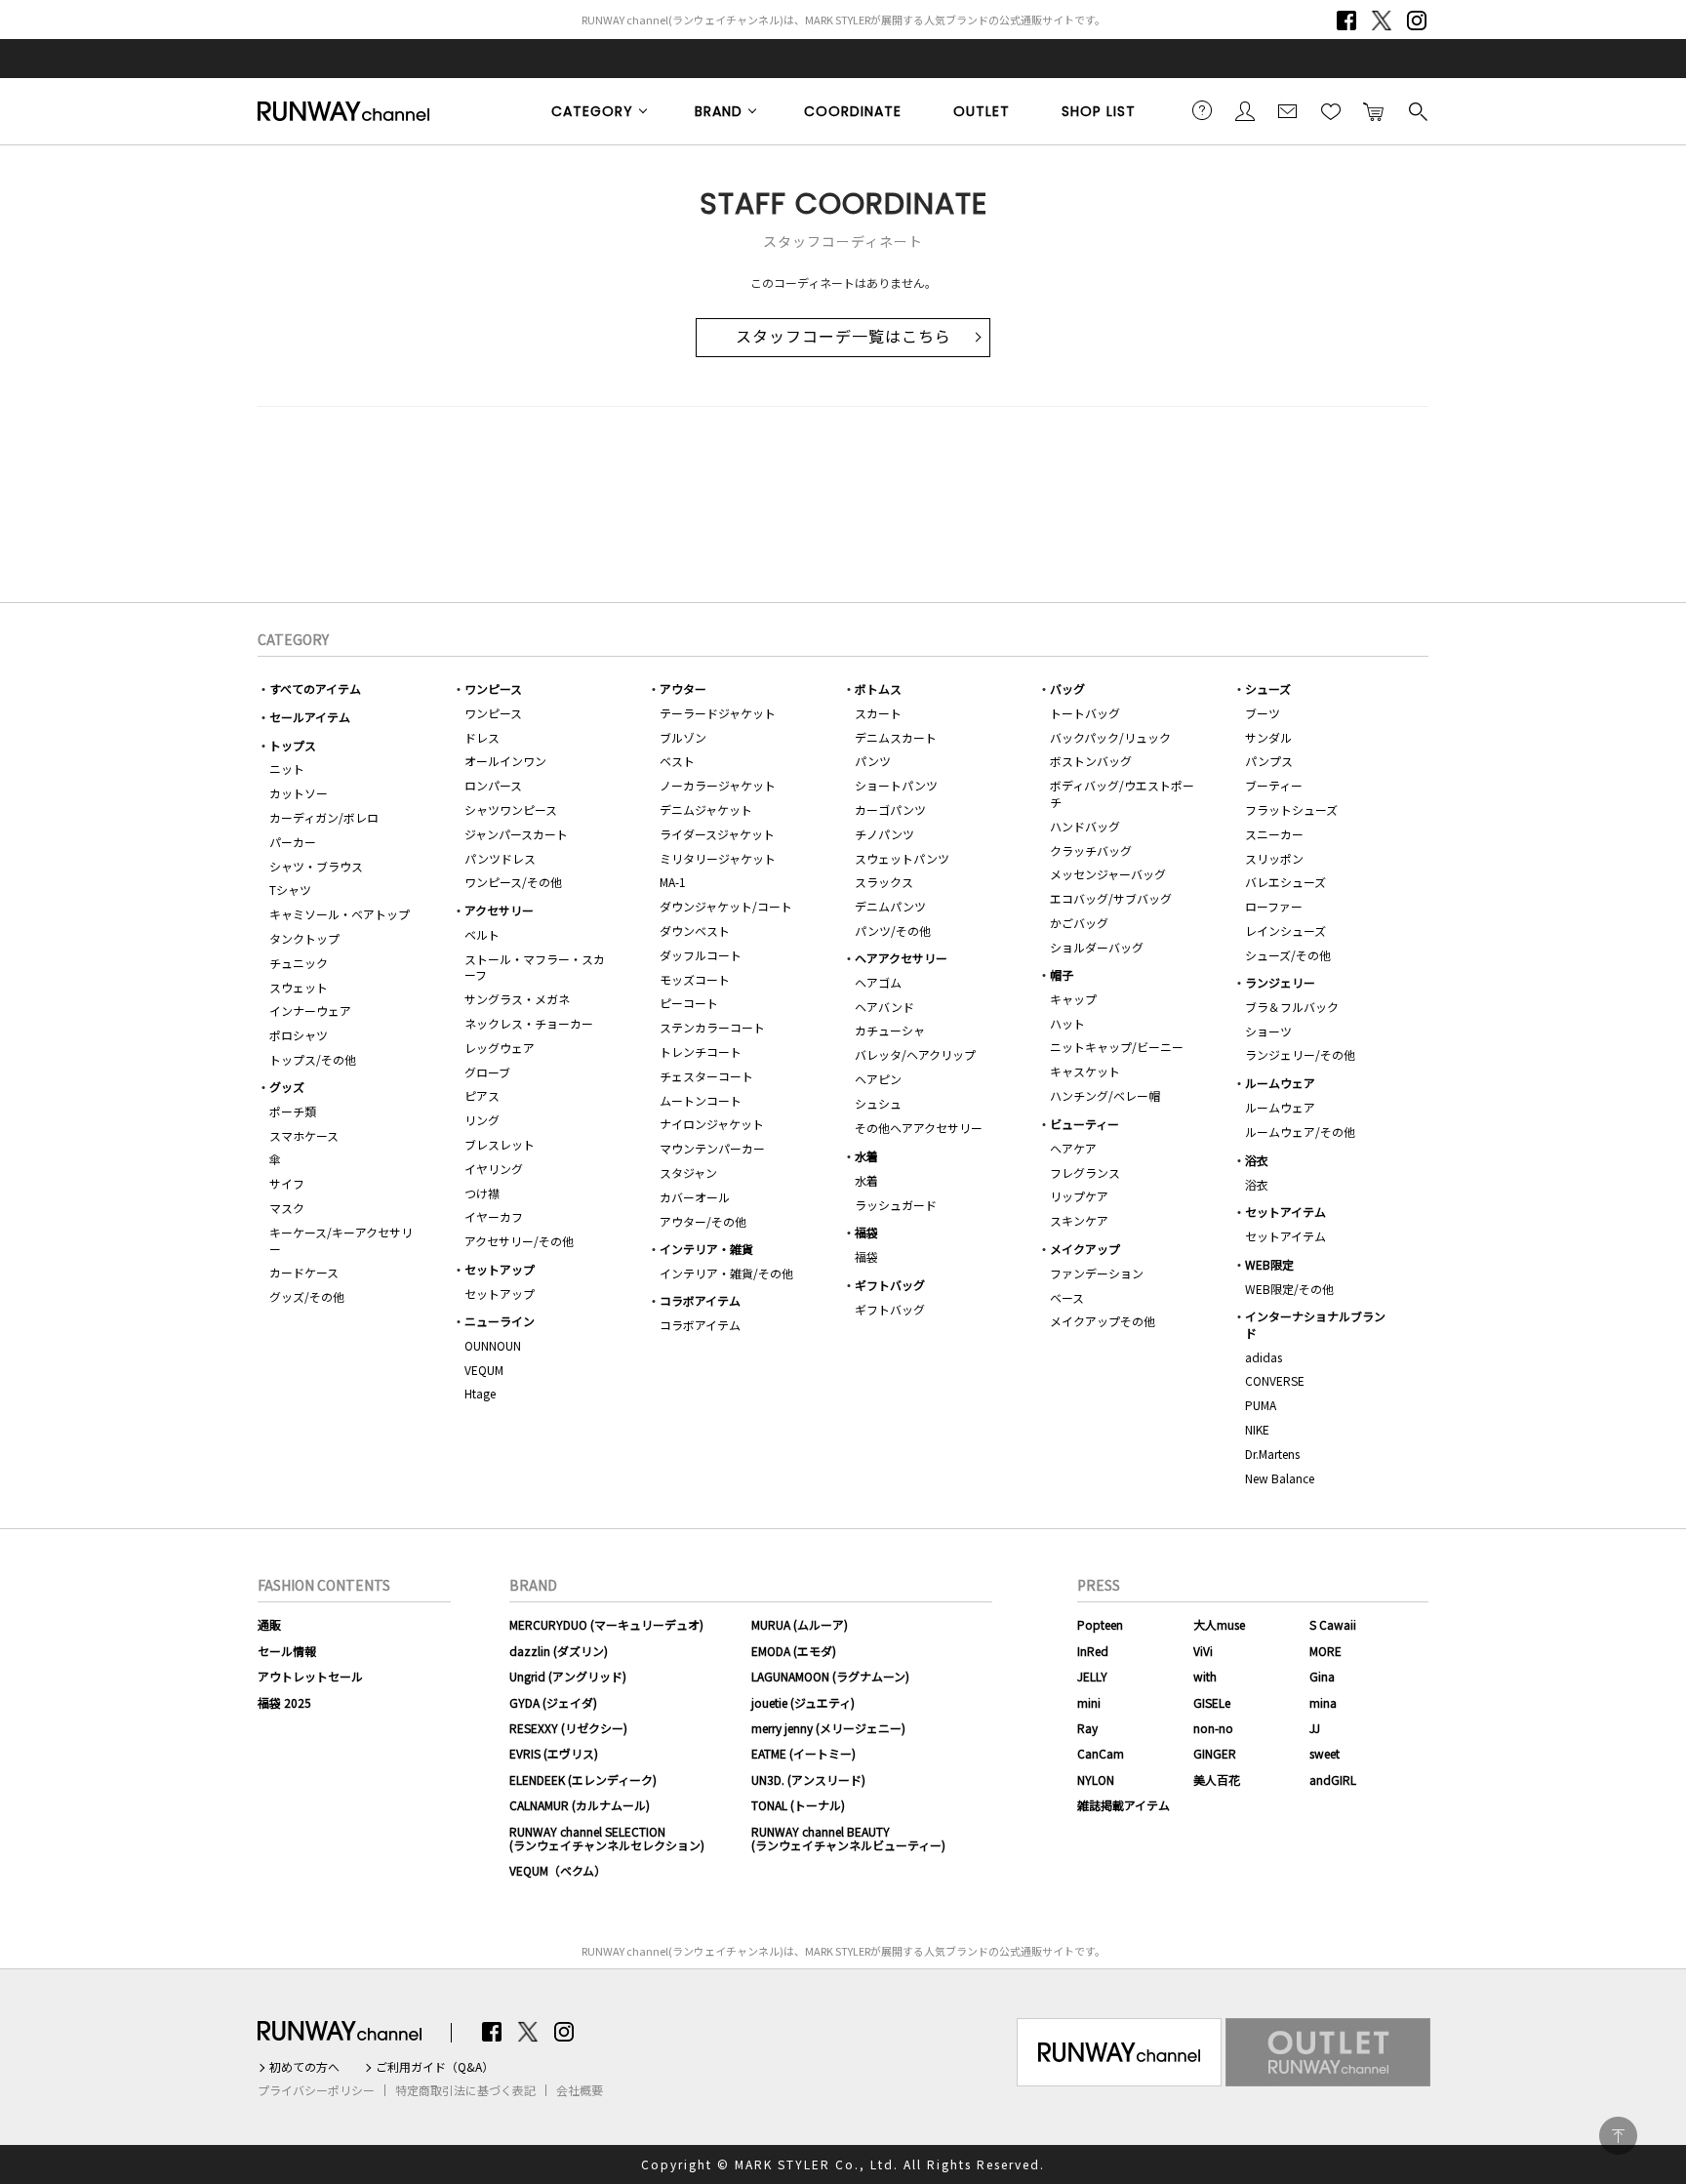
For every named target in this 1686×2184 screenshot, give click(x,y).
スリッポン (1274, 858)
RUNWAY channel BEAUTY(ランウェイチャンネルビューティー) (848, 1838)
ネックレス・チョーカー (529, 1023)
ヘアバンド (884, 1007)
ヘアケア (1073, 1148)
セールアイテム (310, 717)
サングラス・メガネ (517, 999)
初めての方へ (304, 2067)
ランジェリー (1280, 982)
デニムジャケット (706, 809)
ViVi (1203, 1651)
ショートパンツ (896, 785)
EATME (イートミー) (803, 1753)
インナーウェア (310, 1011)
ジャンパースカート (516, 834)
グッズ (287, 1087)
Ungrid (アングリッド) (568, 1676)
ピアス (482, 1095)
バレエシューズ (1285, 882)
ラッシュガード (896, 1205)
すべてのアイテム (315, 688)
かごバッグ (1079, 923)
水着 (866, 1156)
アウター (683, 688)
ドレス (482, 737)
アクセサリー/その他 (519, 1241)
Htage (480, 1393)
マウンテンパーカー (712, 1148)
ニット (287, 768)
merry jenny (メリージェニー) (828, 1728)
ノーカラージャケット (718, 785)
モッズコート (695, 979)
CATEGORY (592, 111)
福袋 (866, 1232)
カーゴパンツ (890, 809)
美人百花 (1217, 1780)
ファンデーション (1097, 1273)
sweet (1325, 1753)
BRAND (719, 111)
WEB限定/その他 (1289, 1289)
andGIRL (1333, 1780)
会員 (1245, 110)
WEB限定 (1269, 1264)
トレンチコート (701, 1052)
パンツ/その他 (893, 930)
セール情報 (287, 1651)
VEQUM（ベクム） (558, 1870)
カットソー (299, 793)
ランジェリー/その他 (1300, 1054)
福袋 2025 (284, 1702)
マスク (287, 1208)
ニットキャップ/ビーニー (1117, 1047)
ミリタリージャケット (718, 858)
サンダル (1268, 737)
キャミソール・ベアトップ (340, 914)
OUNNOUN (493, 1345)
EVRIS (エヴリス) (554, 1753)
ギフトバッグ (890, 1285)
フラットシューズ (1291, 809)
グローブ (487, 1072)
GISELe (1212, 1702)
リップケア (1079, 1196)
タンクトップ (304, 938)
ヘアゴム (878, 982)
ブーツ (1263, 713)
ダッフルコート (701, 955)
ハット (1067, 1023)
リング (482, 1120)
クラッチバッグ (1091, 850)
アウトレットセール (310, 1676)
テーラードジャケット (718, 713)
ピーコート (689, 1003)
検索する (1417, 110)
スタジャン (688, 1173)
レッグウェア (500, 1048)
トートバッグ (1085, 713)
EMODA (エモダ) (794, 1651)
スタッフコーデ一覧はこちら (843, 337)
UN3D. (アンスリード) (808, 1780)
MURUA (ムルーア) (800, 1624)
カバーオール (695, 1197)
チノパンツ (884, 834)
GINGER (1215, 1753)
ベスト (677, 761)
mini (1089, 1702)
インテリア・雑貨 (706, 1249)
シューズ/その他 (1288, 955)
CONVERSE (1275, 1380)
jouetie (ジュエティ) (803, 1702)
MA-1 (673, 882)
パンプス (1269, 761)
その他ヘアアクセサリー (919, 1128)
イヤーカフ (494, 1216)
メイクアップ (1085, 1249)
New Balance (1280, 1478)
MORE (1325, 1651)
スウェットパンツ (902, 858)
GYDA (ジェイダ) (553, 1702)
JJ (1315, 1728)
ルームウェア (1280, 1083)
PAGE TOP (1618, 2136)
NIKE (1257, 1429)
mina (1323, 1702)
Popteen (1100, 1624)
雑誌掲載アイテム (1124, 1805)
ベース (1067, 1297)
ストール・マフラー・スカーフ (535, 967)
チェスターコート (706, 1076)
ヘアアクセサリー (901, 958)
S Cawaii (1333, 1624)
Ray (1087, 1728)
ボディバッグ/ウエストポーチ (1122, 793)
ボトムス (878, 688)
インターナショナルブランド (1315, 1324)
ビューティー (1084, 1124)
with (1205, 1676)
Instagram (1417, 20)
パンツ (873, 761)
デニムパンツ (890, 906)
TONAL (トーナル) (798, 1805)
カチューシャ (890, 1030)
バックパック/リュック (1110, 737)
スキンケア (1079, 1220)
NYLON (1096, 1780)
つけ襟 (482, 1193)
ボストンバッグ (1091, 761)
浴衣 (1257, 1160)
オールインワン (505, 761)
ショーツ (1268, 1031)
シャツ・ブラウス (316, 866)
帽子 (1062, 974)
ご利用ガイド (1202, 110)
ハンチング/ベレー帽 (1105, 1095)
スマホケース (304, 1135)
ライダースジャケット (717, 834)
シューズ (1268, 688)
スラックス (884, 882)
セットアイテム (1285, 1212)
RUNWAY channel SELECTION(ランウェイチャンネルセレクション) (607, 1838)
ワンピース (493, 688)
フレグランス (1085, 1173)
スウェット (299, 987)
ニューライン (500, 1321)
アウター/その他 (703, 1221)
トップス (293, 745)
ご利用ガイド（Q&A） (435, 2067)
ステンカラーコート (712, 1027)
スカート (878, 713)
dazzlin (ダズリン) (559, 1651)
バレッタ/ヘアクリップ (915, 1054)
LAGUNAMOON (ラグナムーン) (830, 1676)
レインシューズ (1285, 930)
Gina (1322, 1676)
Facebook (1346, 20)
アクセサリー (499, 910)
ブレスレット (500, 1144)
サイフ (287, 1183)
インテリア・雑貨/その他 (726, 1273)
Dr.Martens (1272, 1454)
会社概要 (580, 2090)
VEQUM (484, 1370)
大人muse (1219, 1624)
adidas (1264, 1357)
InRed (1093, 1651)
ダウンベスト (695, 930)
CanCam (1101, 1753)
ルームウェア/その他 (1300, 1132)
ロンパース (493, 785)
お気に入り (1331, 110)
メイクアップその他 (1103, 1321)
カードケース (304, 1272)
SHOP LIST (1099, 111)
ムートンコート (701, 1100)
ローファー (1274, 906)
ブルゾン (683, 737)
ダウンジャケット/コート (726, 906)
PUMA (1261, 1405)
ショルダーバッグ (1097, 947)
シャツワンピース (511, 809)
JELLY (1092, 1676)
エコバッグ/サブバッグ (1111, 898)
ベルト (482, 934)
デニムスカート (896, 737)
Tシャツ (290, 890)
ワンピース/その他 (513, 882)
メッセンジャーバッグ (1108, 874)
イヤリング (494, 1169)
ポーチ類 (293, 1111)
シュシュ (878, 1103)
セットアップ (500, 1269)
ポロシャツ (299, 1035)
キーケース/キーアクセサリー (341, 1240)
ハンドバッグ (1085, 826)
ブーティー (1274, 785)
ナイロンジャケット (712, 1124)
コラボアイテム (700, 1300)
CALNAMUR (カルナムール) (580, 1805)
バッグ (1067, 688)
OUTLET (982, 111)
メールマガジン (1288, 110)
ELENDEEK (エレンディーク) (583, 1780)
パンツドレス (500, 858)
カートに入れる (1374, 110)
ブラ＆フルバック (1292, 1007)
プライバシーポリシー (316, 2090)
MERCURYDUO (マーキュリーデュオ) (606, 1624)
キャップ (1073, 999)
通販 (269, 1624)
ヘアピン (878, 1079)
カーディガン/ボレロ (324, 817)
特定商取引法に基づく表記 (465, 2090)
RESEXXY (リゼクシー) (568, 1728)
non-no (1213, 1728)
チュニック (299, 963)
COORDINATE (853, 111)
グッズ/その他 (307, 1296)
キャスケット (1085, 1071)
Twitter (1382, 20)
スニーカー (1274, 834)
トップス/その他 (313, 1059)
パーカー (293, 842)
